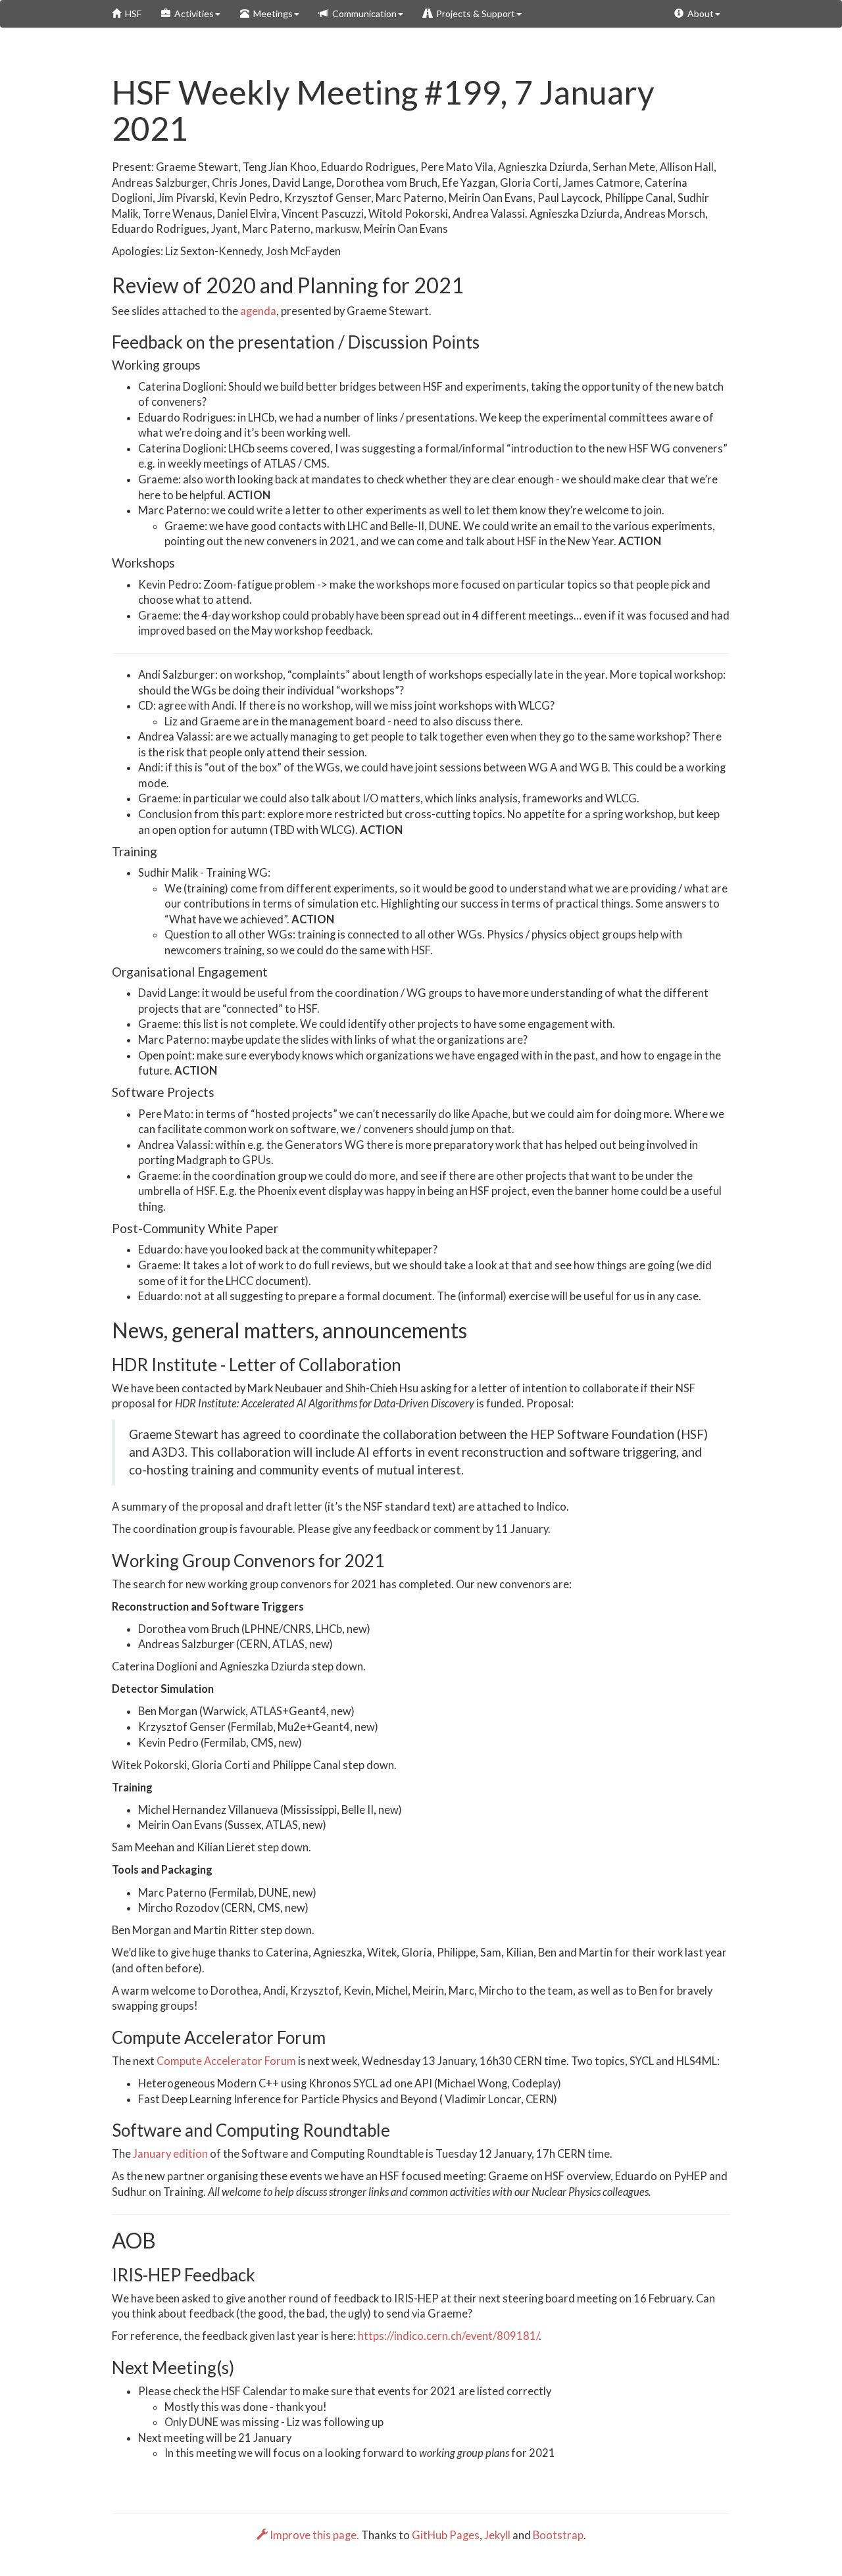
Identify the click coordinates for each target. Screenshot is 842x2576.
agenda (258, 311)
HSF (131, 13)
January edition (170, 2154)
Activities (192, 13)
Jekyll (497, 2535)
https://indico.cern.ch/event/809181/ (448, 2336)
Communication (362, 13)
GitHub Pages (446, 2535)
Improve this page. (314, 2535)
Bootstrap (558, 2535)
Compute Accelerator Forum (226, 2061)
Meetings (271, 13)
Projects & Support (474, 13)
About (699, 13)
